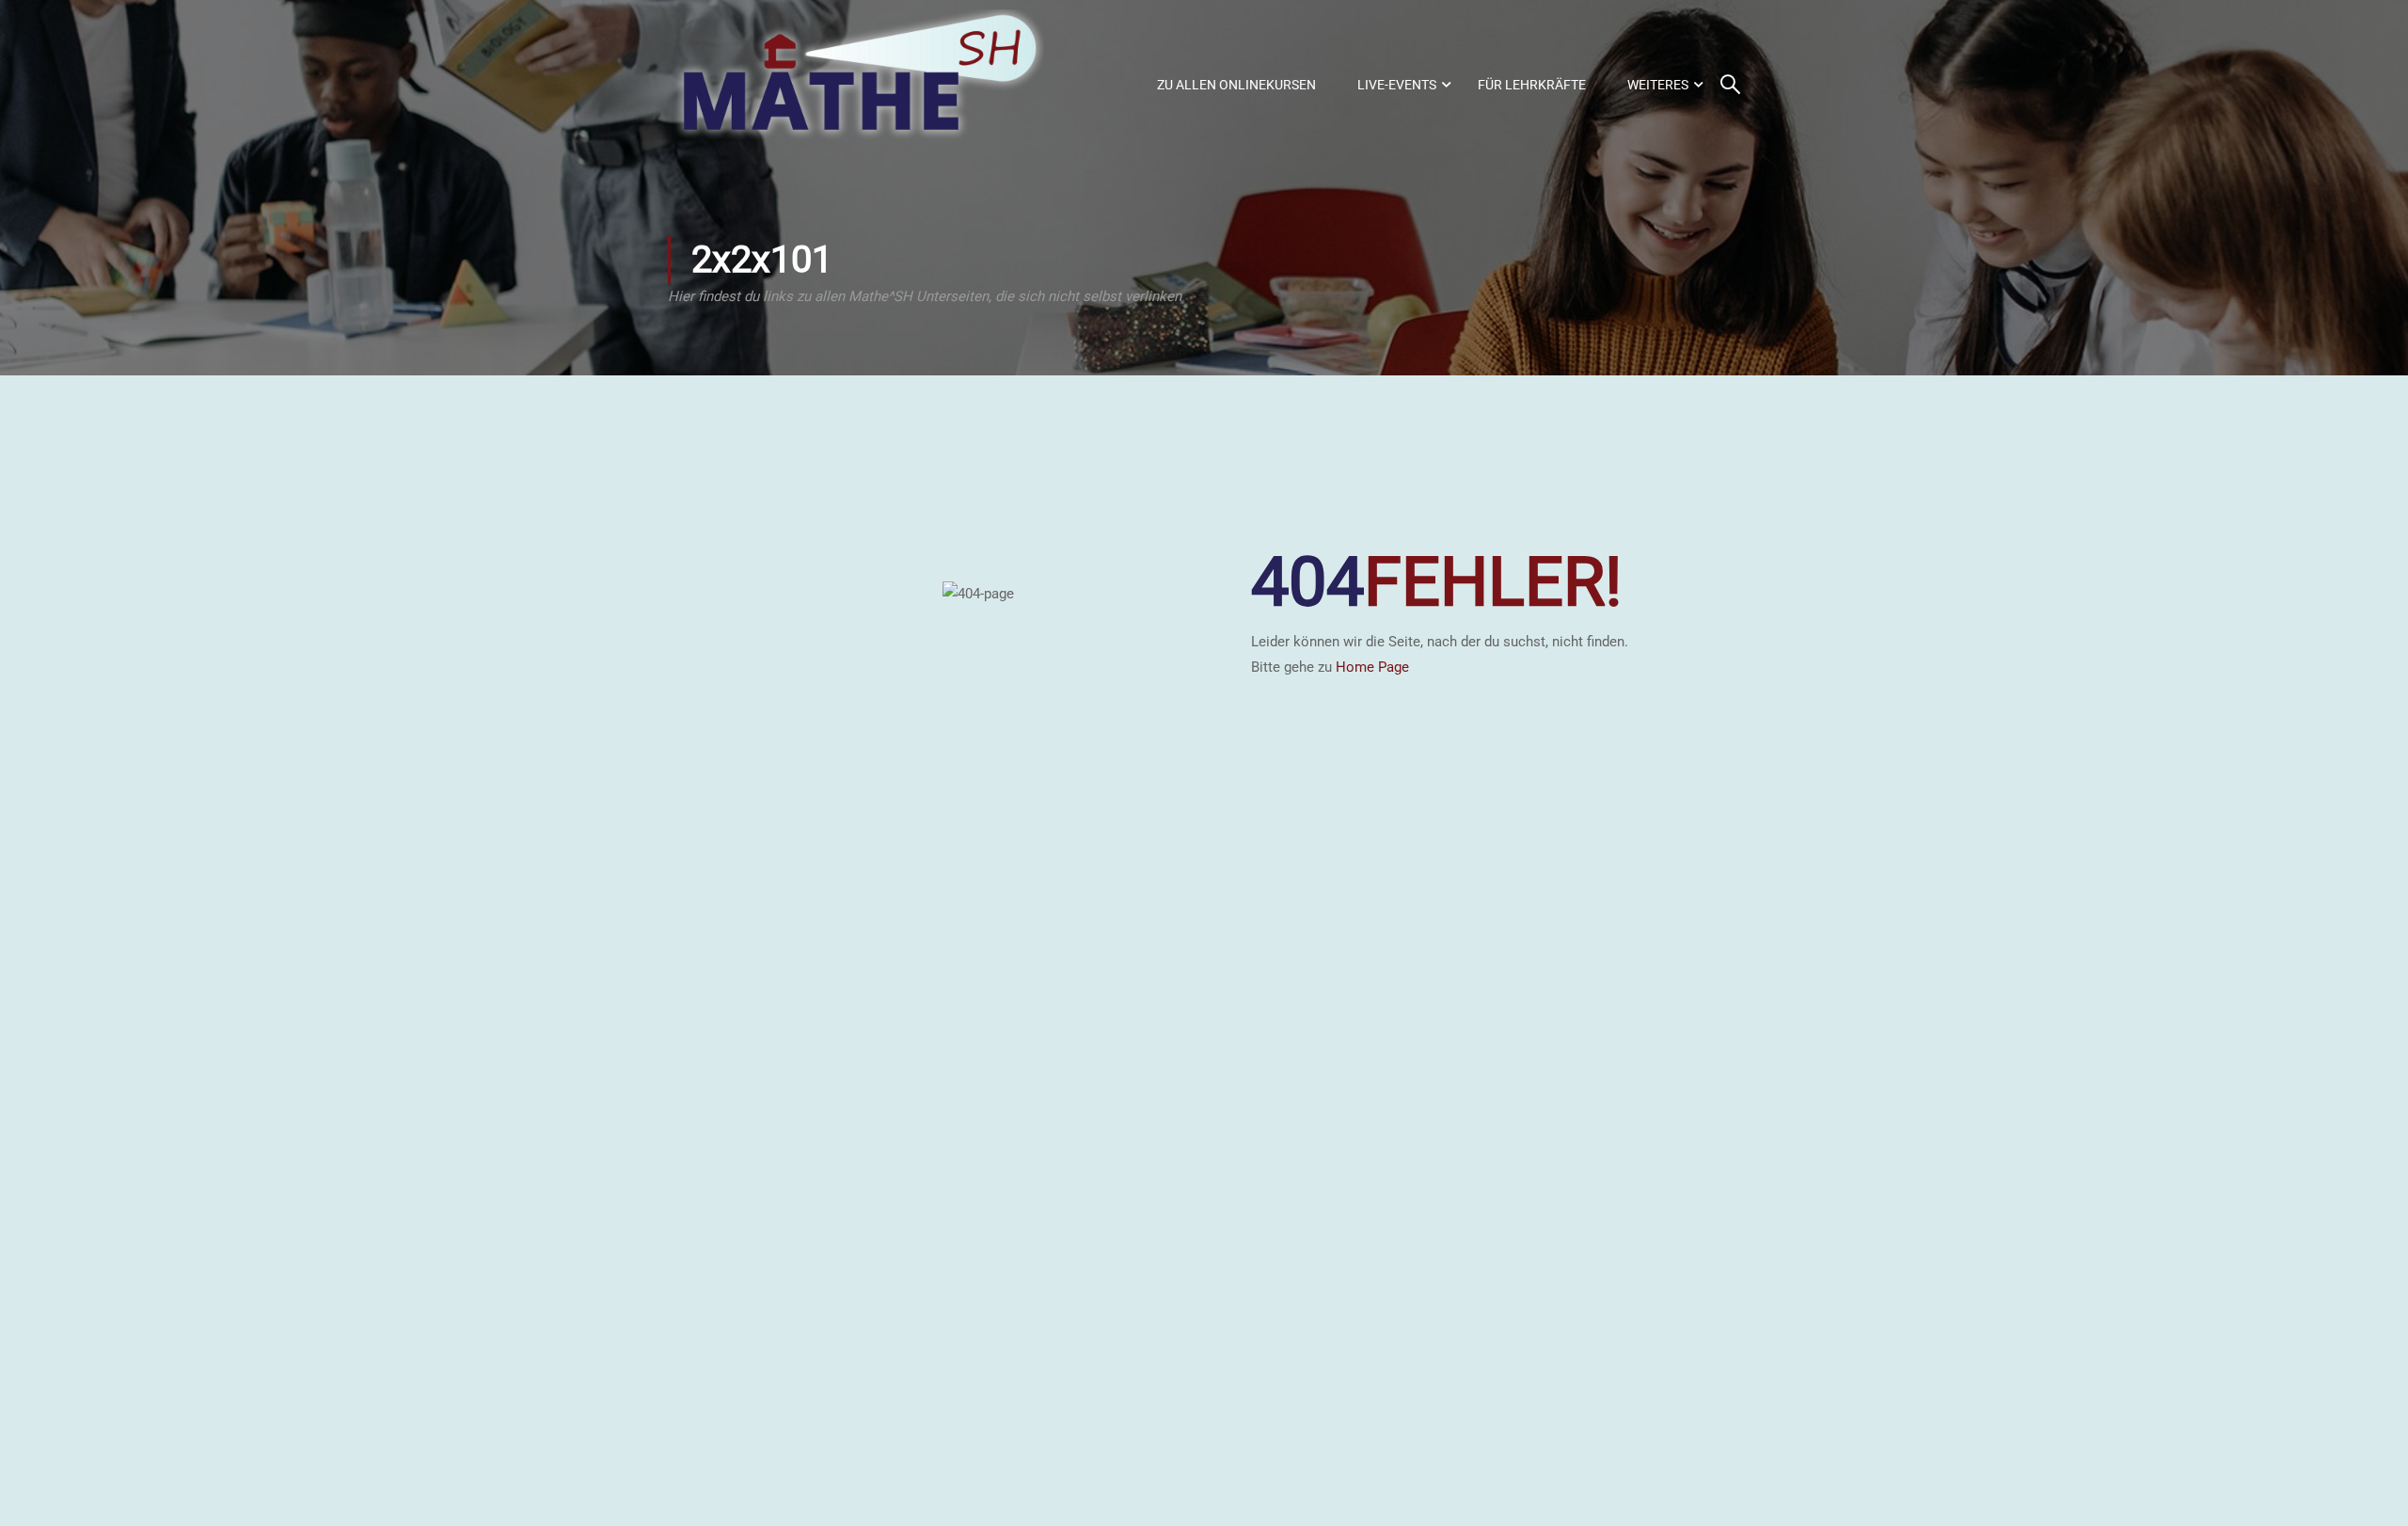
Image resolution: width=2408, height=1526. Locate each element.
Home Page (1372, 667)
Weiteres (1658, 85)
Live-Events (1397, 85)
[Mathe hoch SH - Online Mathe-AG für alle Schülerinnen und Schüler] (856, 85)
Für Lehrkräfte (1532, 85)
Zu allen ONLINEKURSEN (1236, 85)
